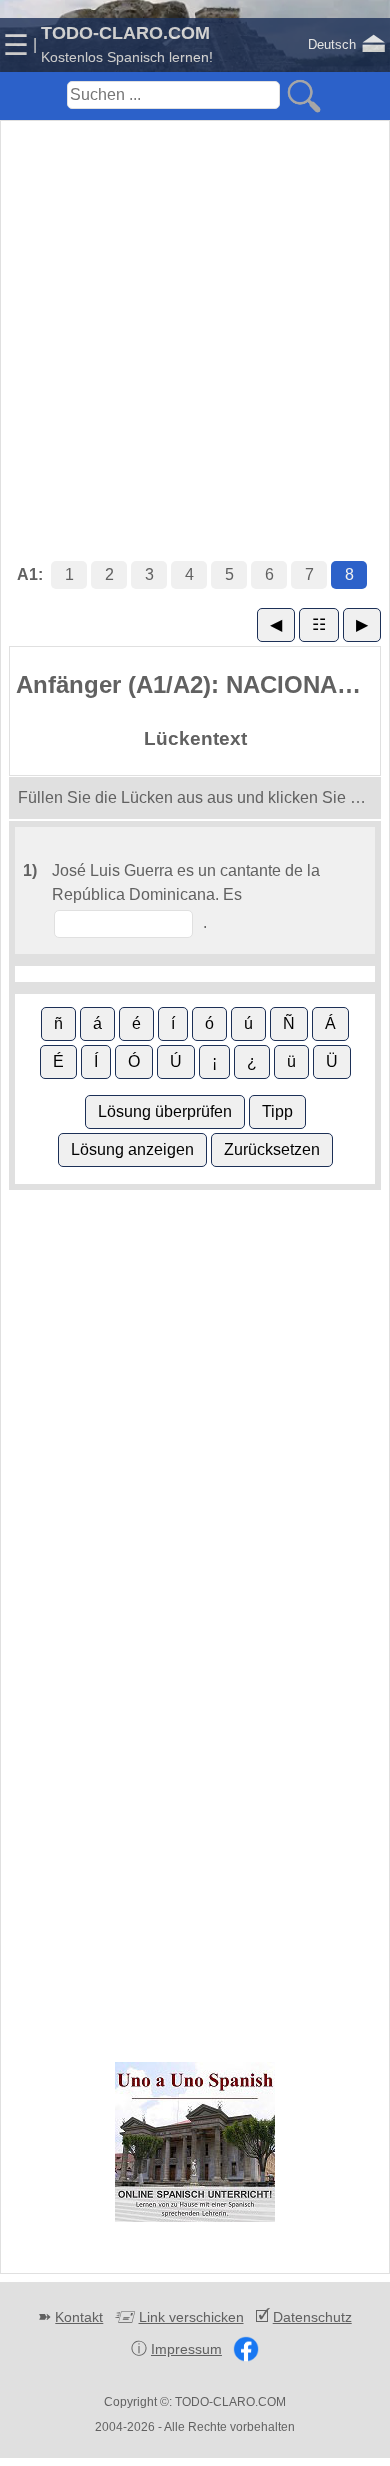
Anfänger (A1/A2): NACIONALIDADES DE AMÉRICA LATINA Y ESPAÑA (198, 684)
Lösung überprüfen (165, 1111)
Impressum (186, 2349)
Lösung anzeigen (132, 1149)
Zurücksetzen (272, 1149)
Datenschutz (312, 2317)
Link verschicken (191, 2317)
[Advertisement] (195, 320)
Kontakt (79, 2317)
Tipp (277, 1111)
